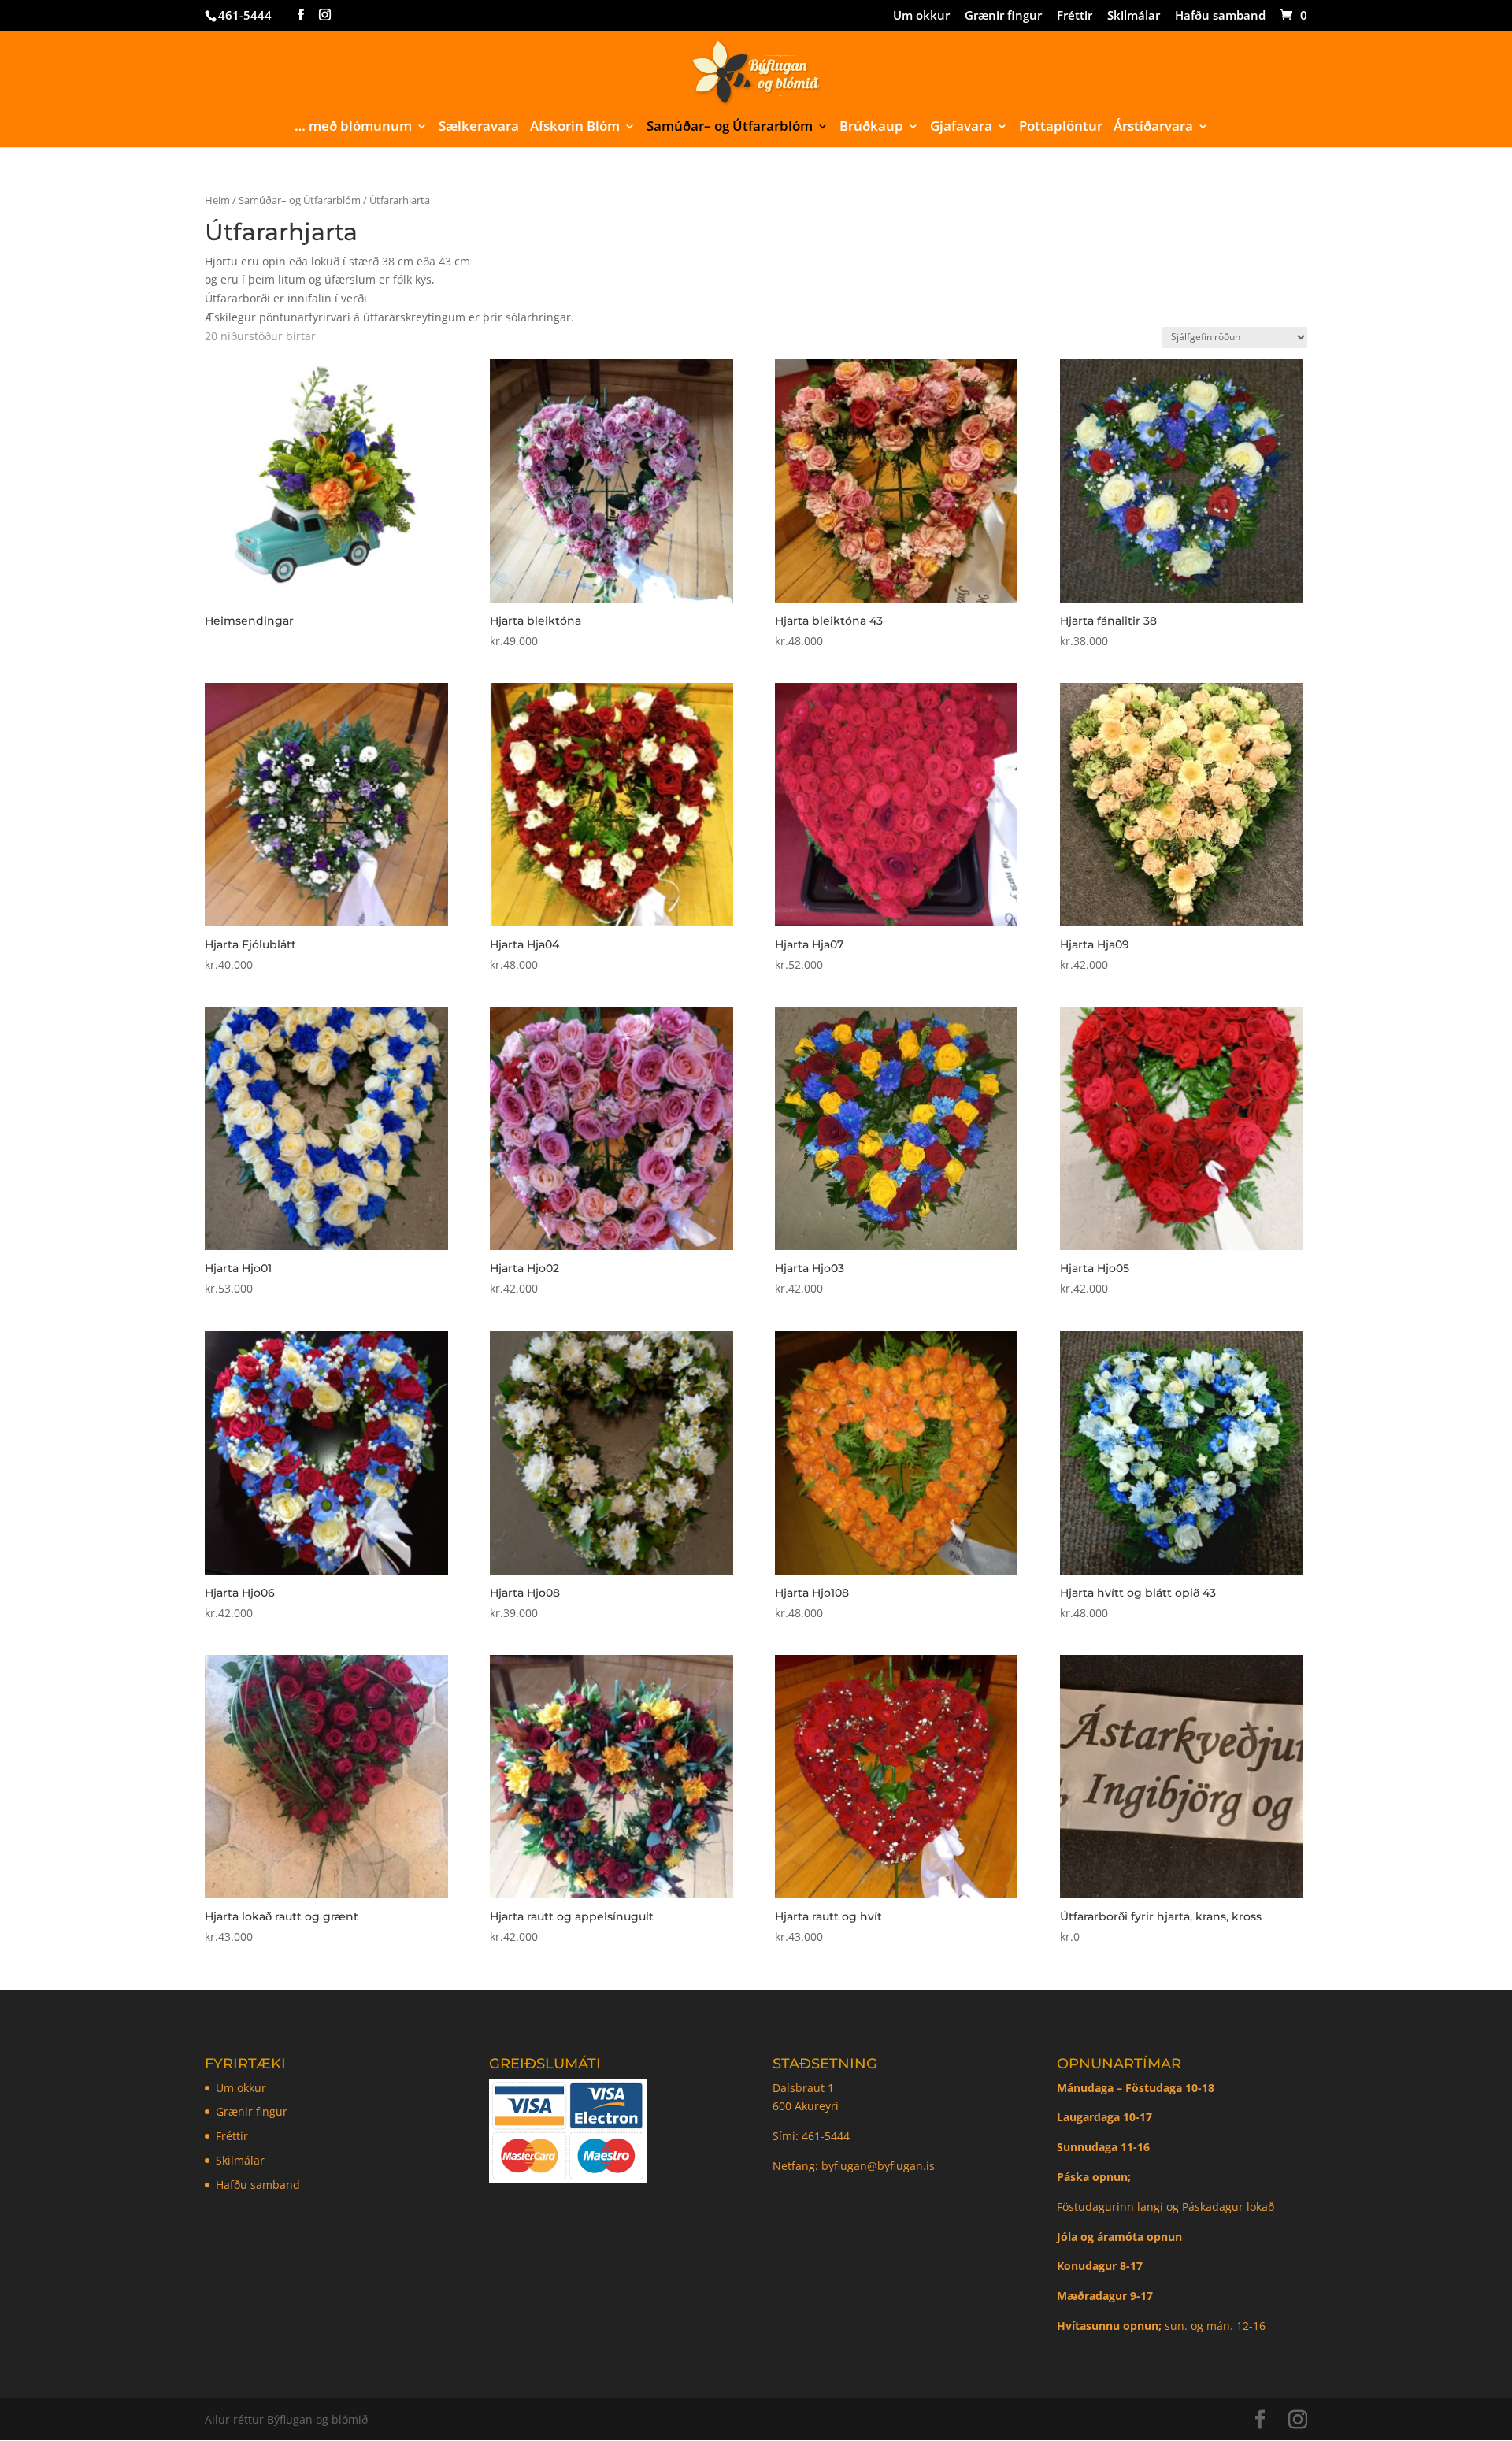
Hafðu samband (1220, 16)
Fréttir (1075, 16)
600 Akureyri (806, 2106)
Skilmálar (1134, 16)
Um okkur (921, 16)
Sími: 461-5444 (813, 2136)
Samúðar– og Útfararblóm (730, 128)
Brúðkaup (871, 128)
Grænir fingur (1003, 16)
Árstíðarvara (1153, 128)
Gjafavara (961, 128)
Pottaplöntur (1061, 128)
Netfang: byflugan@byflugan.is (854, 2166)
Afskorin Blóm (575, 128)
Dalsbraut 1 (803, 2088)
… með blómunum (353, 128)
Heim (217, 200)
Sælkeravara (479, 128)
